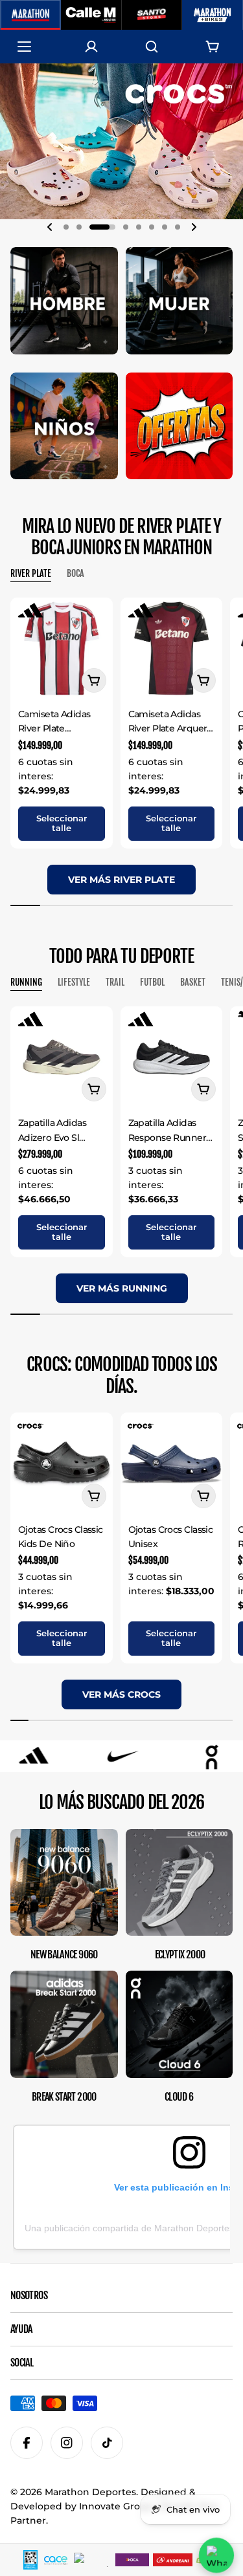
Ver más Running (122, 1288)
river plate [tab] (31, 573)
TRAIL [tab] (115, 982)
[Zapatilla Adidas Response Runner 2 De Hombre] (172, 1057)
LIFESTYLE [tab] (74, 982)
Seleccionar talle (62, 823)
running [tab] (26, 982)
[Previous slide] (50, 227)
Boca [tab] (75, 573)
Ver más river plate (121, 880)
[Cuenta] (91, 47)
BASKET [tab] (193, 982)
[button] (66, 227)
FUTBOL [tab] (152, 982)
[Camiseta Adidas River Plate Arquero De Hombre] (172, 649)
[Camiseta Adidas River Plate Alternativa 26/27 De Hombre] (62, 649)
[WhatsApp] (216, 2555)
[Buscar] (152, 47)
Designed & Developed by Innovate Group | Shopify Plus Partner (114, 2506)
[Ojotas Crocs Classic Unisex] (172, 1464)
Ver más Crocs (121, 1694)
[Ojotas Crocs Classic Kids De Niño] (62, 1464)
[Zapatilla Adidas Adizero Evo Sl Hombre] (62, 1057)
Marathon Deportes (90, 2492)
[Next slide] (194, 227)
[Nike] (38, 1756)
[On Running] (127, 1756)
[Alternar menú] (30, 47)
